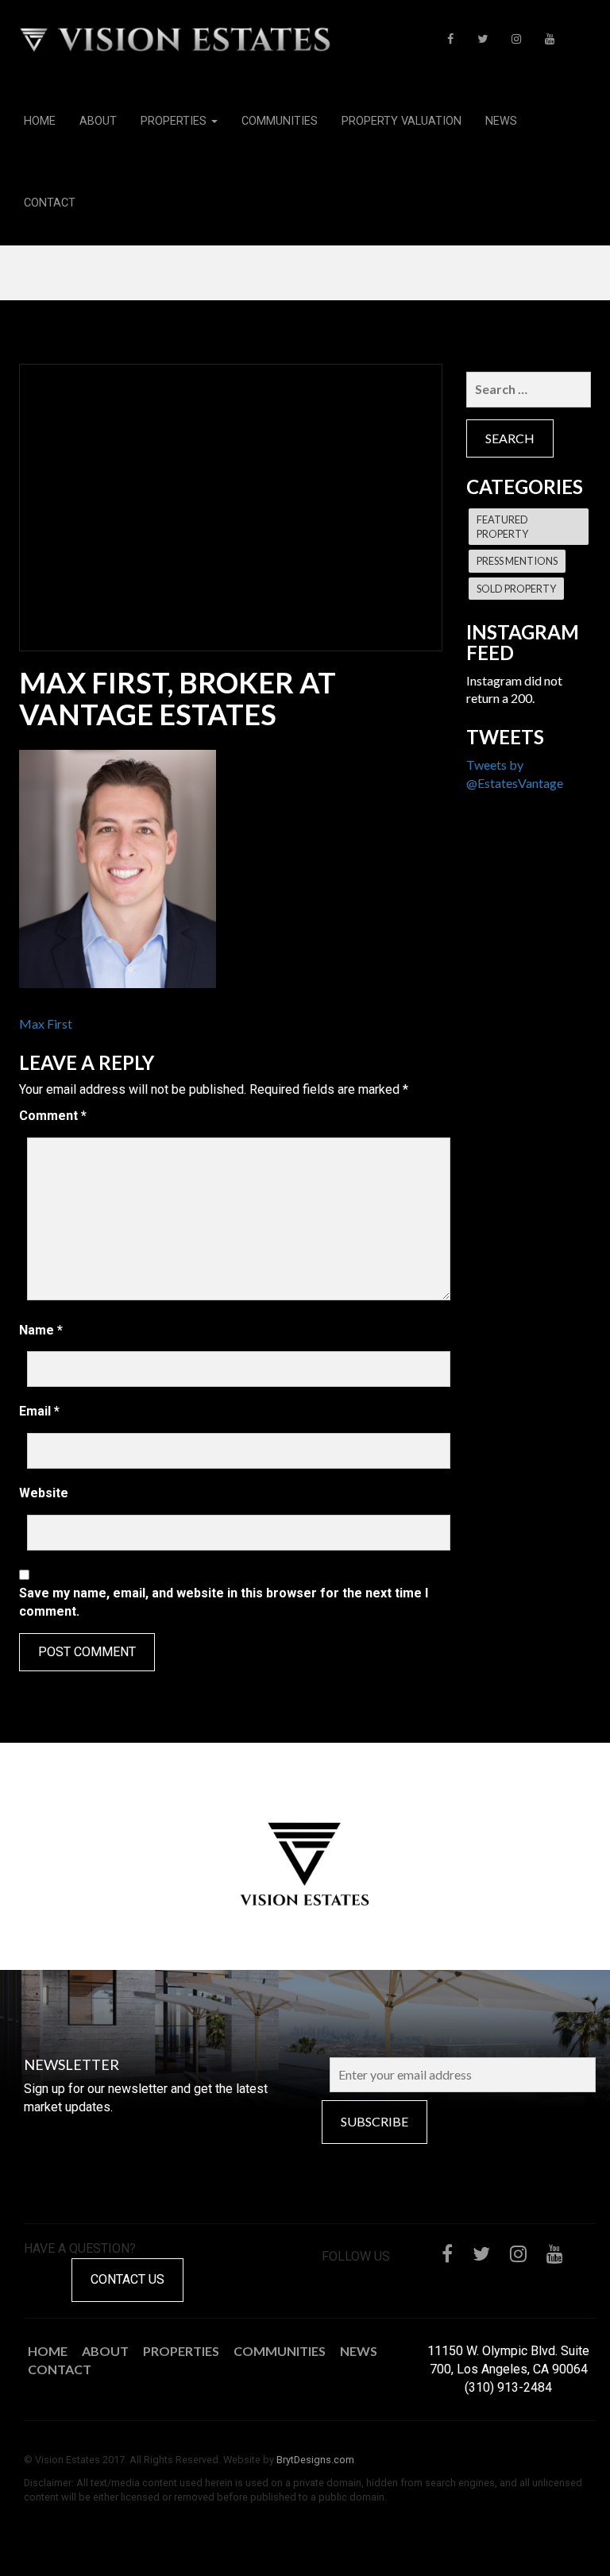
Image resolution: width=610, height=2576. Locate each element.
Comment (53, 1116)
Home (40, 121)
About (98, 121)
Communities (280, 121)
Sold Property (516, 589)
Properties (175, 121)
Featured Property (502, 527)
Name (41, 1330)
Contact (50, 203)
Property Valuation (402, 121)
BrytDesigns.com (315, 2460)
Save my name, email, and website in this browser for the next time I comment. (224, 1602)
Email (39, 1411)
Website (44, 1493)
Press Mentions (517, 561)
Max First (46, 1023)
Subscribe (374, 2121)
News (501, 121)
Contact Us (127, 2279)
